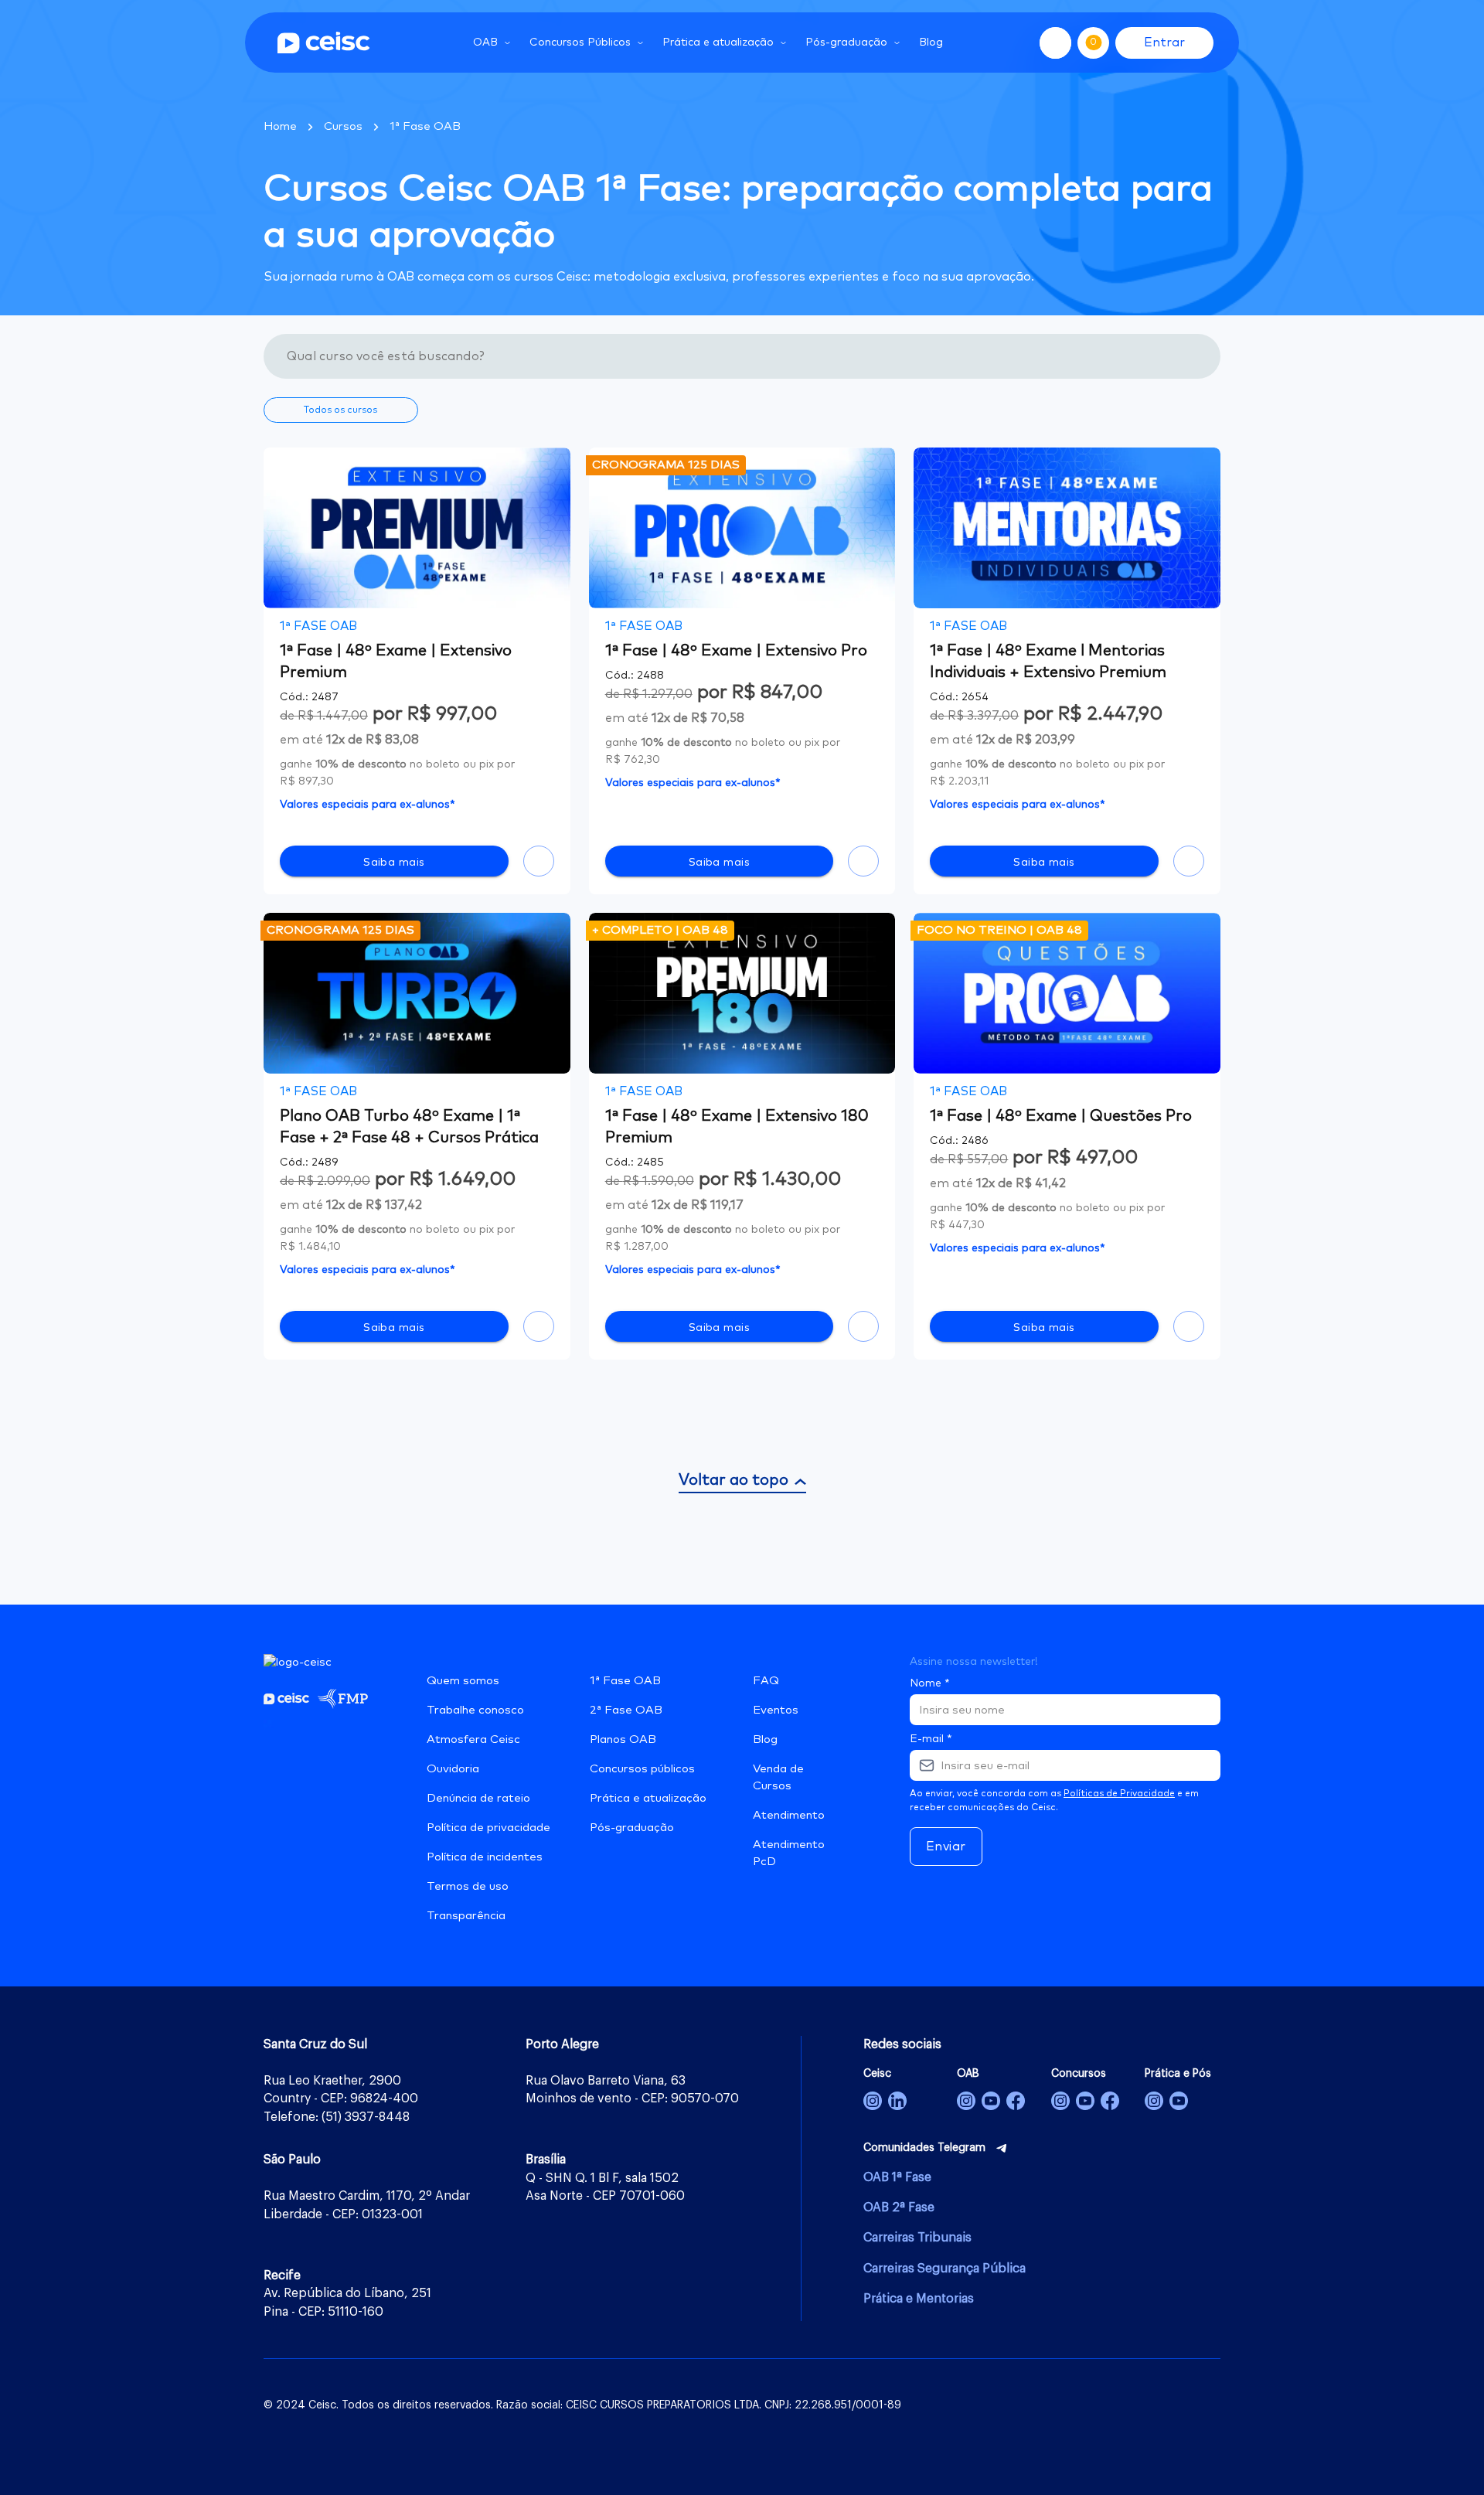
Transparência (466, 1916)
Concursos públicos (642, 1769)
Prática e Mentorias (919, 2299)
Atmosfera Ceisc (473, 1739)
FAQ (766, 1681)
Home (280, 126)
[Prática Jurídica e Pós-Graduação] (1179, 2101)
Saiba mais (394, 863)
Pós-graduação (632, 1828)
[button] (341, 410)
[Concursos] (1060, 2101)
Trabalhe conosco (475, 1710)
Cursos (343, 126)
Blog (931, 43)
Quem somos (463, 1681)
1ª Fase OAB (425, 126)
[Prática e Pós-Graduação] (1154, 2101)
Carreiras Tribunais (917, 2238)
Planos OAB (623, 1739)
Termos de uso (468, 1886)
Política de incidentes (485, 1857)
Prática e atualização (648, 1798)
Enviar (946, 1847)
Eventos (776, 1710)
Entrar (1164, 43)
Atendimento (789, 1815)
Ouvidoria (453, 1769)
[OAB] (966, 2101)
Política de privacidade (488, 1828)
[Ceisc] (873, 2101)
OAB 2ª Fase (899, 2207)
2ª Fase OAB (626, 1710)
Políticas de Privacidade (1119, 1794)
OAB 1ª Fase (897, 2177)
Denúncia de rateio (478, 1798)
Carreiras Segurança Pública (945, 2269)
